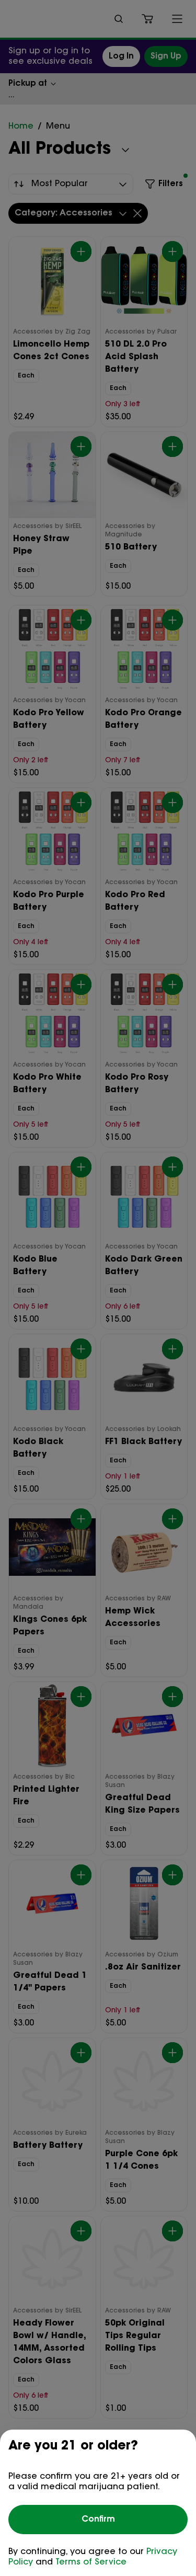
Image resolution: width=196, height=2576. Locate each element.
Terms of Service (91, 2562)
